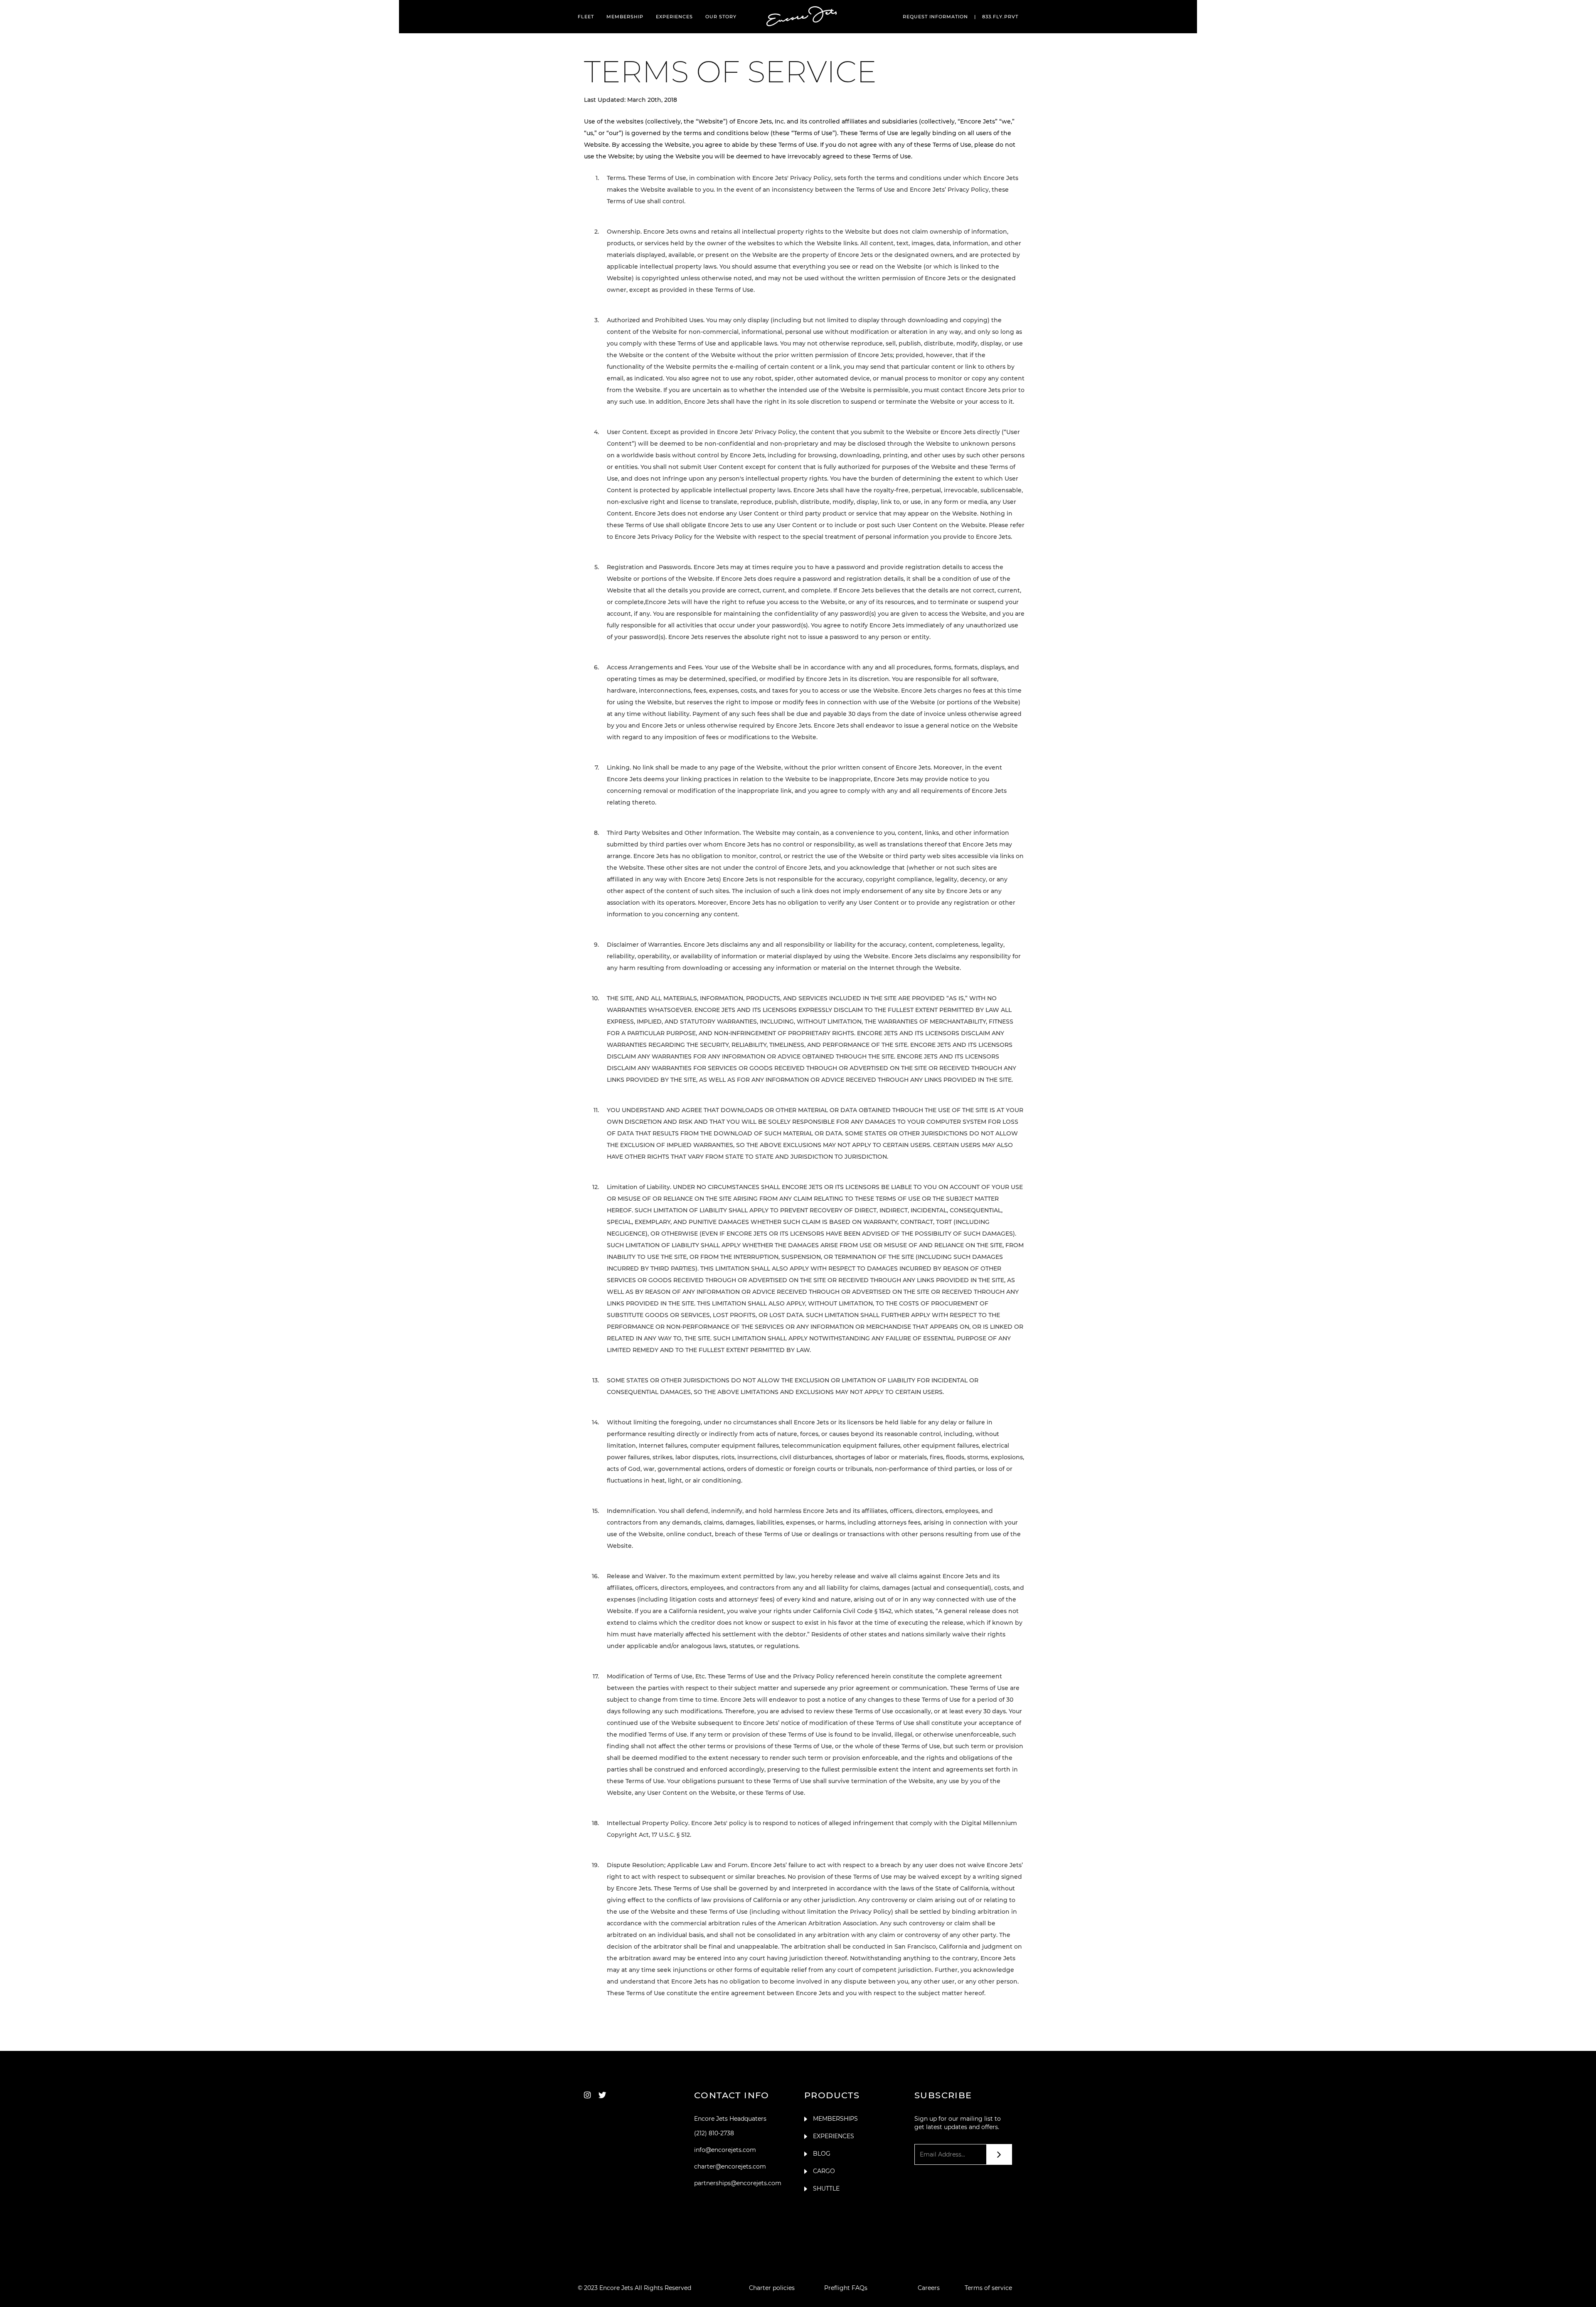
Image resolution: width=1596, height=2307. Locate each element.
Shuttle (826, 2189)
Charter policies (772, 2288)
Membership (625, 17)
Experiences (674, 17)
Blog (822, 2154)
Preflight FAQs (846, 2288)
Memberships (835, 2119)
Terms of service (988, 2288)
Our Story (721, 17)
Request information (935, 17)
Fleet (586, 17)
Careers (929, 2288)
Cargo (824, 2171)
